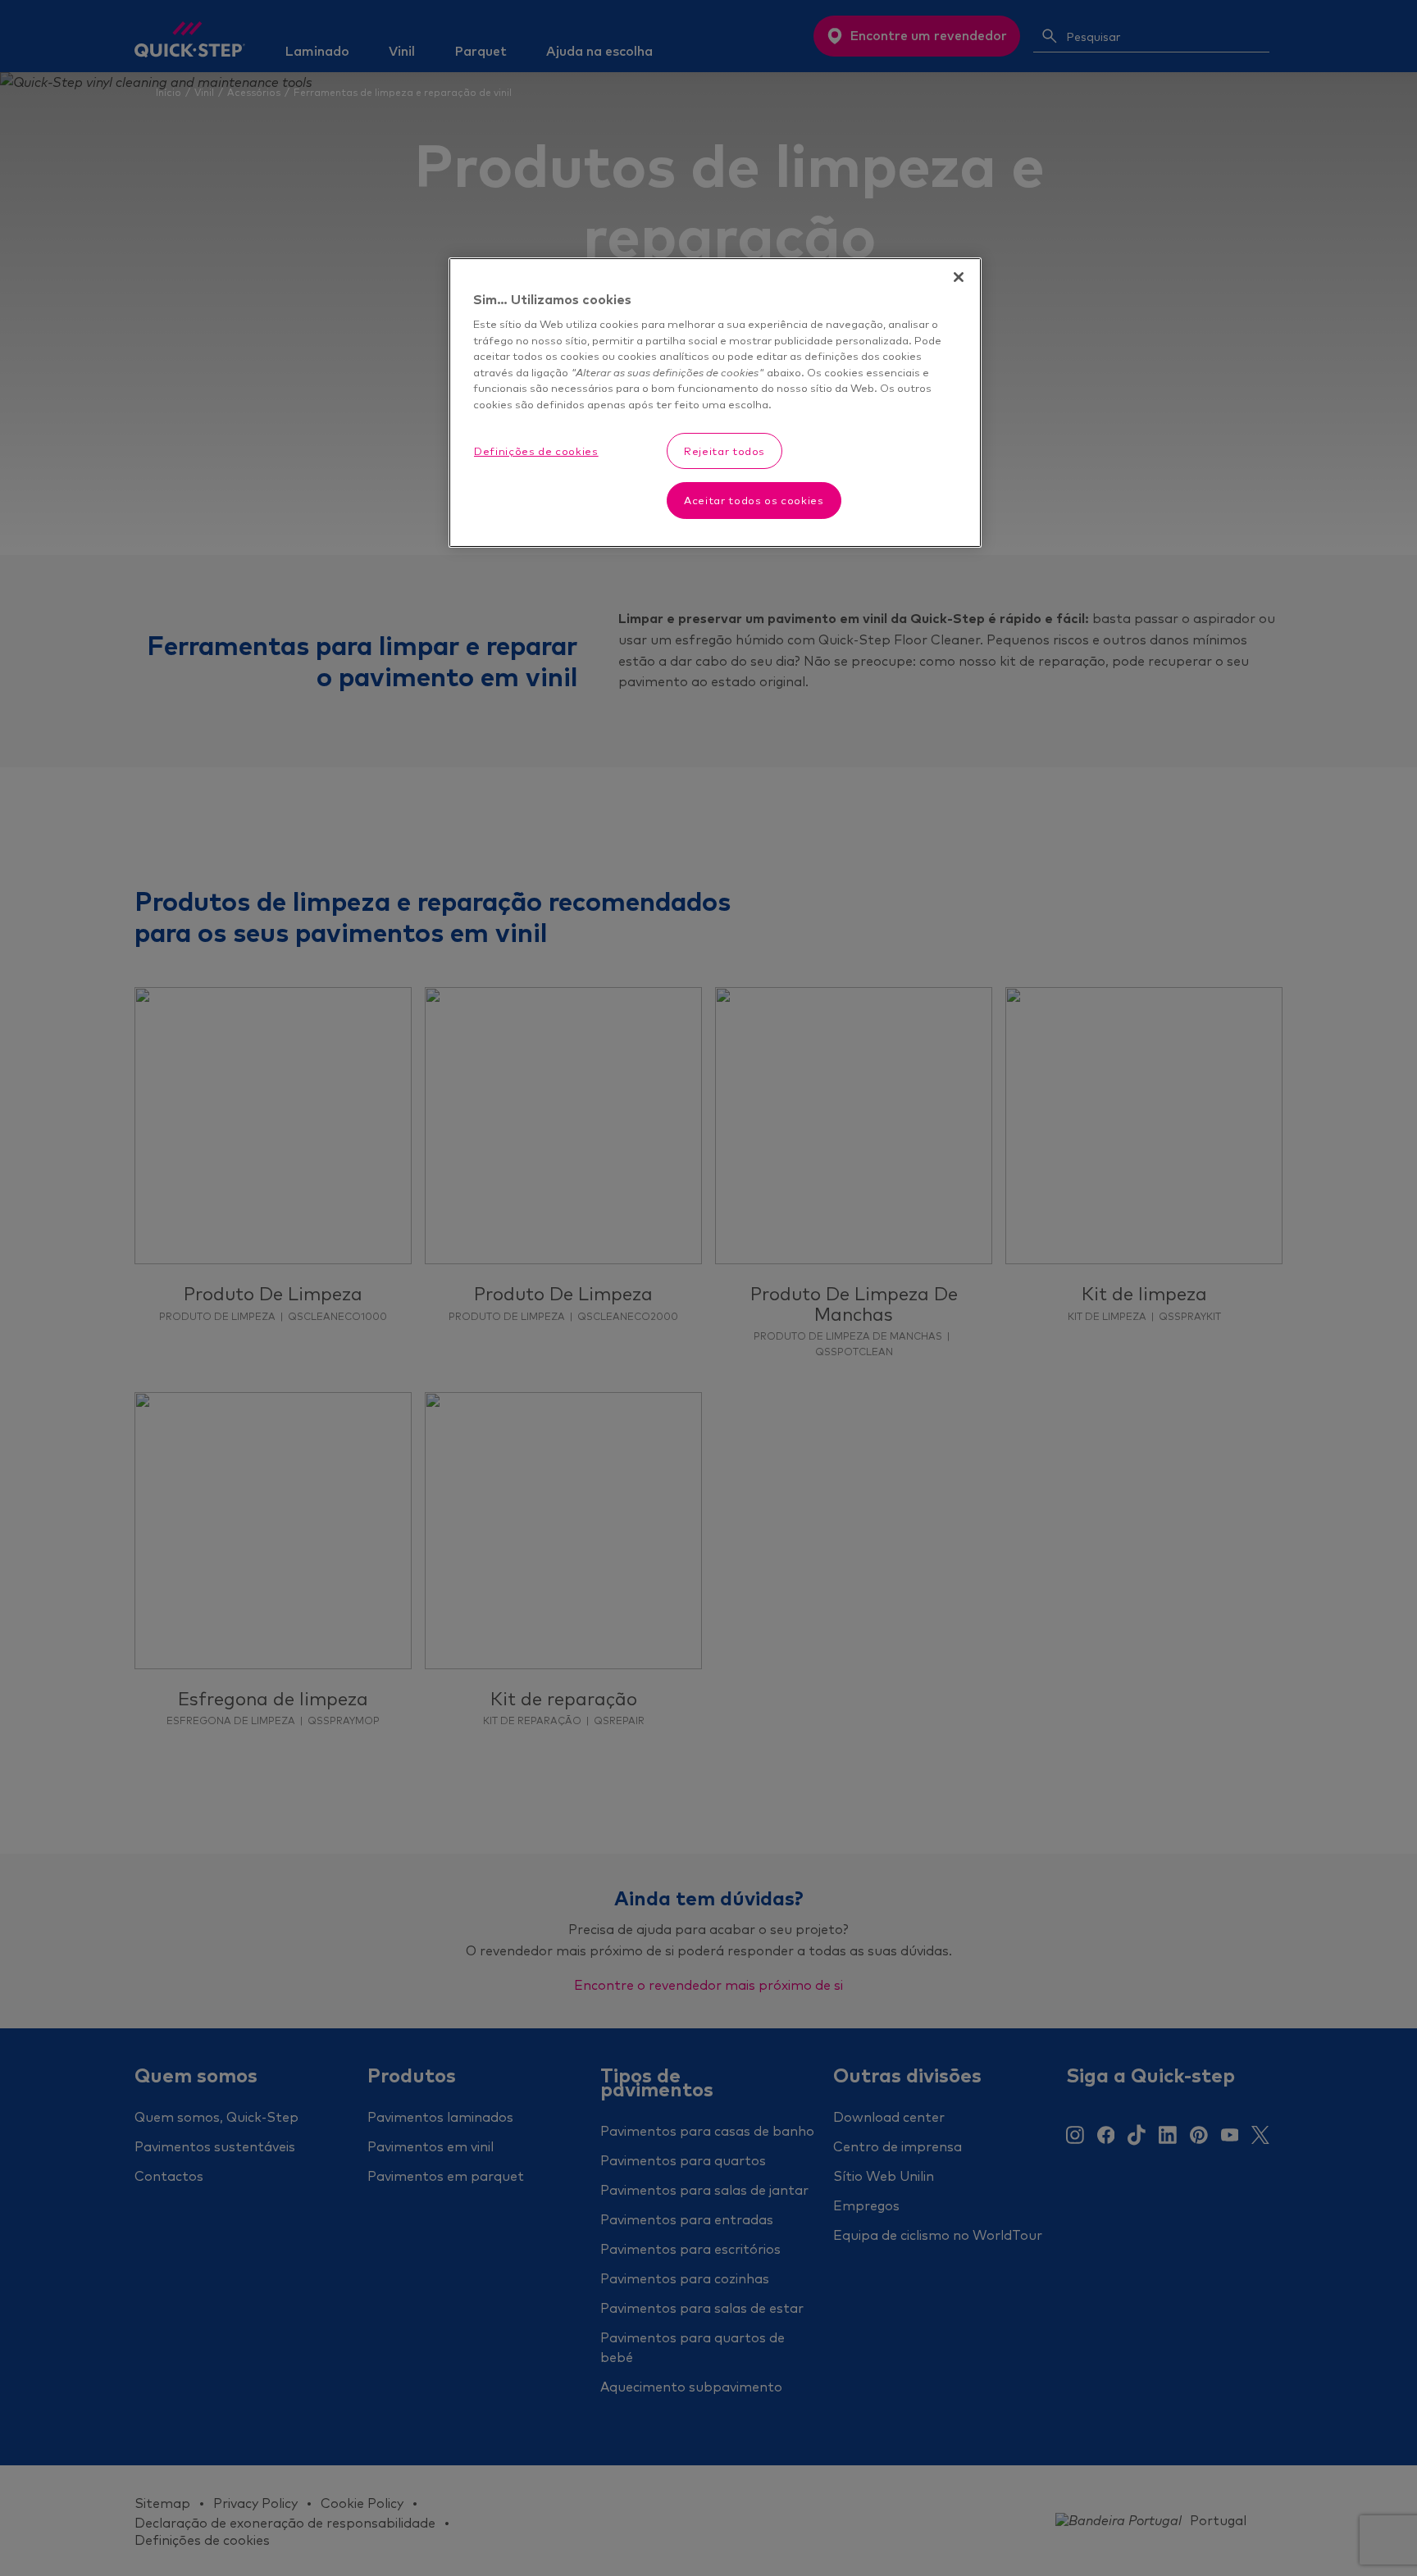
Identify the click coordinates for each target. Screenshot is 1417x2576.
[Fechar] (959, 277)
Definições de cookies (536, 452)
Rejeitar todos (724, 452)
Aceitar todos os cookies (754, 501)
